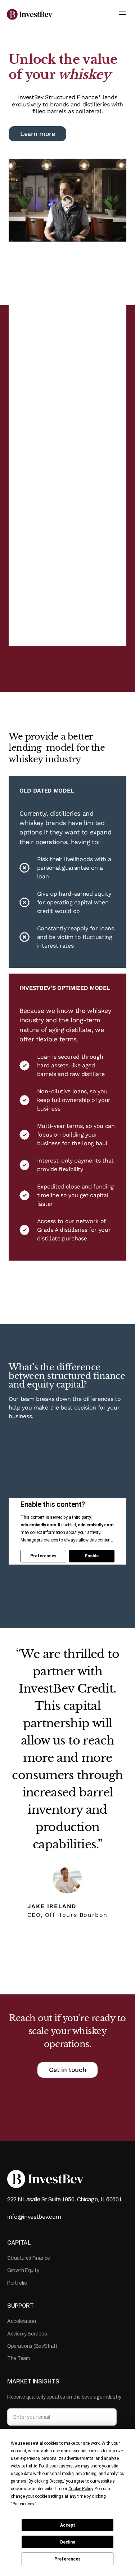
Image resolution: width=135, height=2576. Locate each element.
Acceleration (22, 2321)
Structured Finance (29, 2258)
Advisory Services (27, 2334)
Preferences (67, 2559)
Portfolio (17, 2283)
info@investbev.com (34, 2217)
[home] (30, 14)
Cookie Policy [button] (81, 2489)
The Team (19, 2358)
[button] (122, 14)
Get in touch (68, 2070)
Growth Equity (23, 2270)
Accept (68, 2525)
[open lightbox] (67, 200)
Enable (92, 1556)
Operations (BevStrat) (32, 2346)
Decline (68, 2542)
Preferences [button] (23, 2504)
